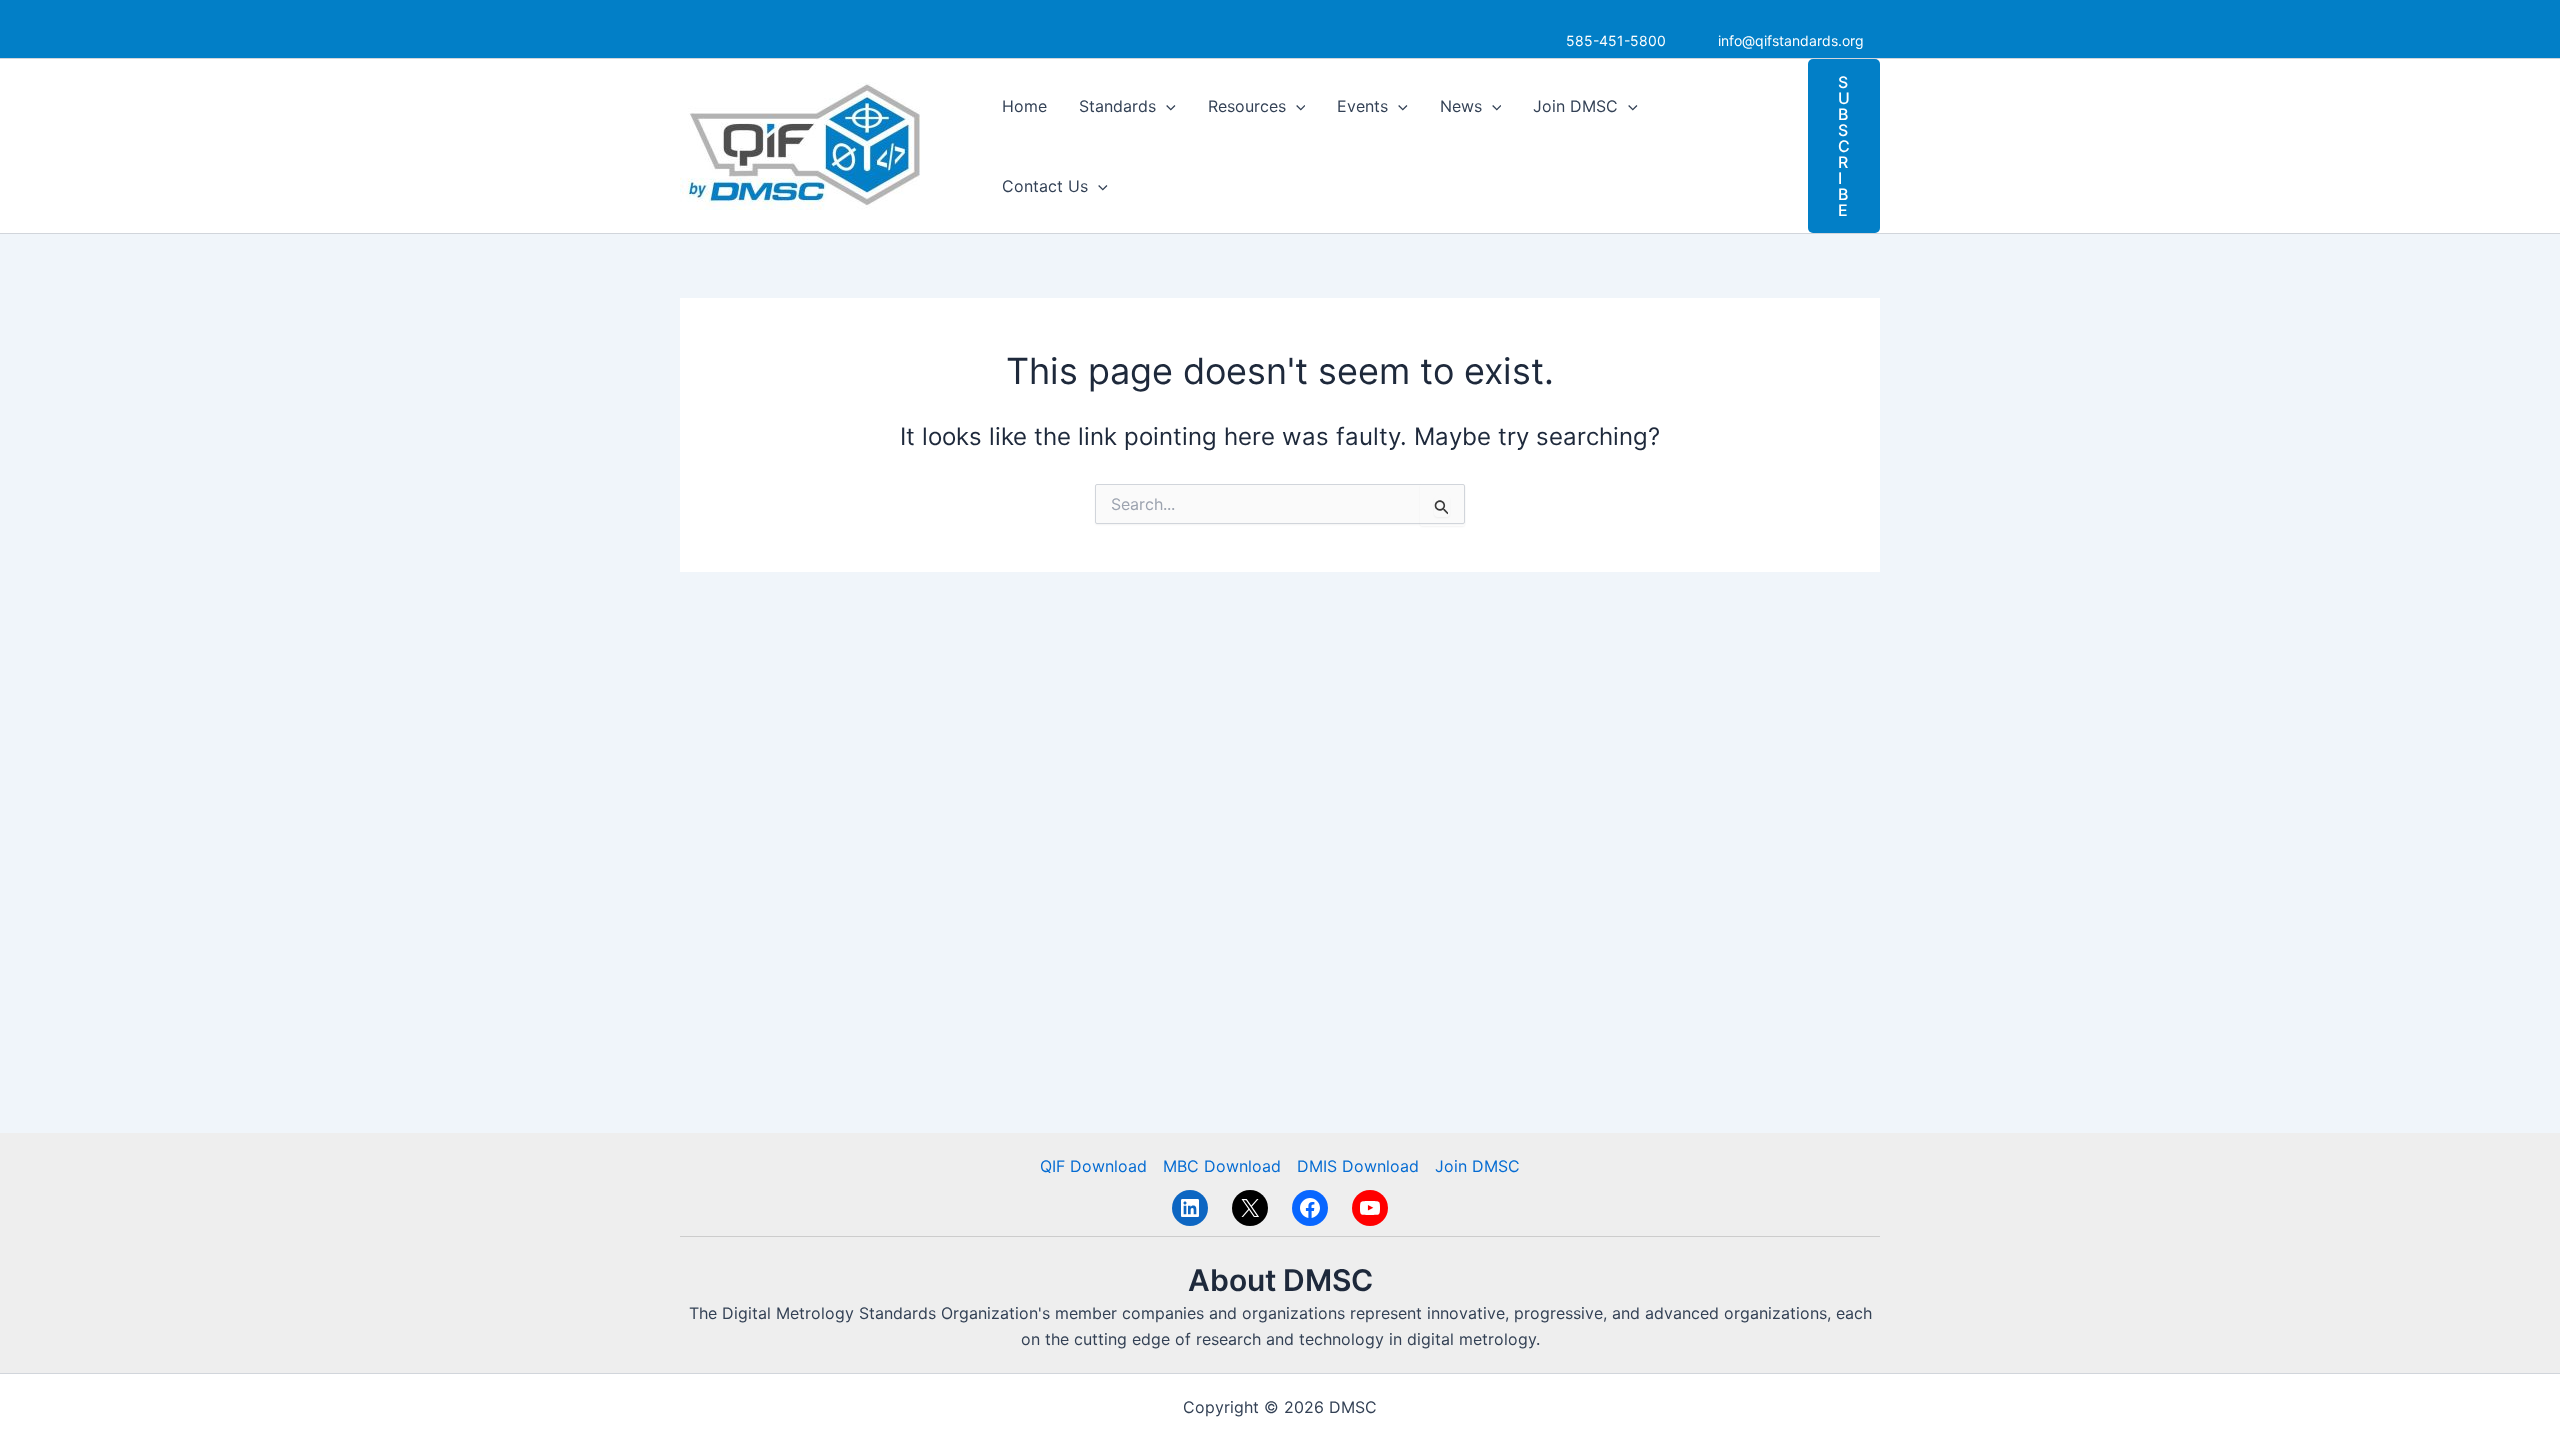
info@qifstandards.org (1791, 40)
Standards (1117, 106)
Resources (1247, 106)
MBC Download (1222, 1166)
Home (1024, 106)
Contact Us (1045, 186)
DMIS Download (1358, 1166)
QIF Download (1093, 1166)
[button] (1166, 106)
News (1461, 106)
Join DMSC (1575, 106)
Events (1362, 106)
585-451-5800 (1616, 40)
